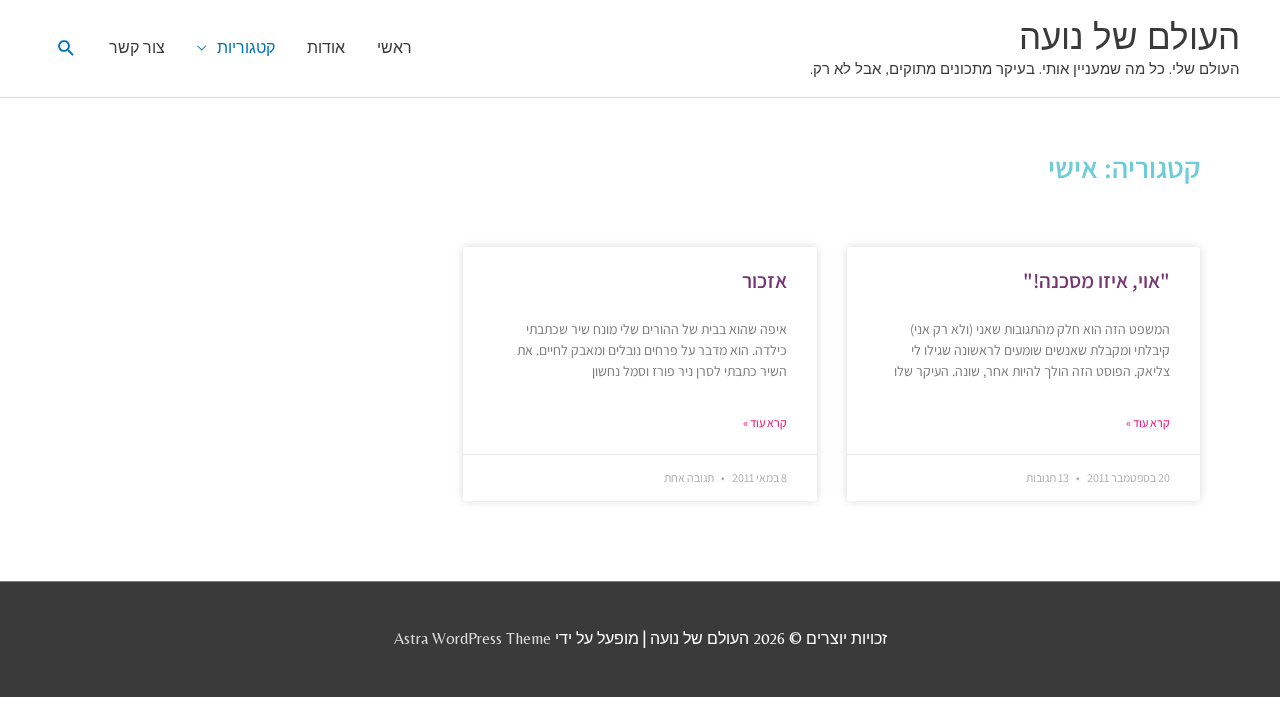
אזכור (764, 280)
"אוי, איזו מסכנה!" (1096, 280)
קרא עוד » (1148, 422)
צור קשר (137, 47)
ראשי (394, 47)
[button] (66, 48)
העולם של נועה (1129, 37)
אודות (326, 47)
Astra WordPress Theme (472, 638)
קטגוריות (246, 47)
